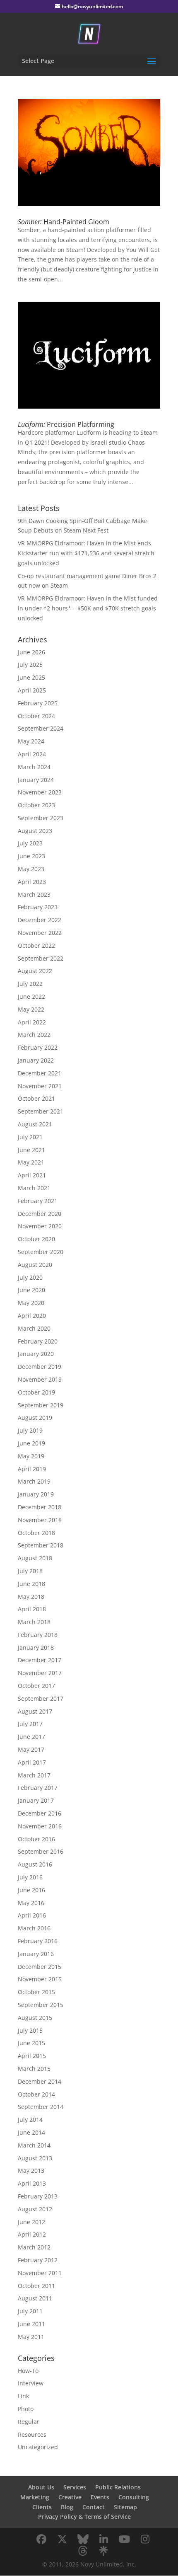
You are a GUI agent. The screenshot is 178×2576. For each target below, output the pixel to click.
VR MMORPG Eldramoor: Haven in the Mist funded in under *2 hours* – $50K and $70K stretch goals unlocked (88, 608)
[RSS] (103, 2551)
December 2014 (40, 2081)
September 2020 (41, 1252)
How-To (28, 2371)
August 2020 (35, 1265)
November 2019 (40, 1379)
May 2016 (31, 1903)
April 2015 (32, 2056)
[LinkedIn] (103, 2539)
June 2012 (31, 2222)
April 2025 (32, 690)
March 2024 (34, 767)
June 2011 (31, 2324)
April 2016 (32, 1915)
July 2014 (30, 2120)
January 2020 (36, 1354)
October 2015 (36, 1992)
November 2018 (40, 1520)
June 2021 (31, 1150)
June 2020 (31, 1290)
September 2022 (41, 958)
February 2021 (38, 1201)
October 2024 (36, 716)
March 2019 (34, 1481)
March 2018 (34, 1622)
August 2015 (35, 2018)
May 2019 (31, 1456)
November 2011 (40, 2273)
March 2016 (34, 1928)
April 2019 (32, 1469)
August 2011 (35, 2298)
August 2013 (35, 2158)
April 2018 (32, 1609)
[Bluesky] (83, 2539)
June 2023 (31, 856)
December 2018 (40, 1507)
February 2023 (38, 907)
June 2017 (31, 1737)
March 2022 (34, 1035)
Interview (31, 2383)
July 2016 (30, 1877)
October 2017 (36, 1686)
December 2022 (40, 920)
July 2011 (30, 2311)
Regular (29, 2422)
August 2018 (35, 1558)
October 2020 (36, 1239)
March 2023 (34, 895)
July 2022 (30, 984)
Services (75, 2487)
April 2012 (32, 2234)
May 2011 (31, 2337)
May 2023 (31, 869)
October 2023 (36, 805)
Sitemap (125, 2507)
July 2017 (30, 1724)
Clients (42, 2507)
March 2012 (34, 2247)
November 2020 (40, 1226)
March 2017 (34, 1775)
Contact (94, 2507)
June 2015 (31, 2043)
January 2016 (36, 1954)
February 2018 (38, 1635)
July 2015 (30, 2030)
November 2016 (40, 1826)
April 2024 (32, 754)
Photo (26, 2409)
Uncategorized (38, 2447)
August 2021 (35, 1124)
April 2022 (32, 1022)
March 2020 (34, 1328)
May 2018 (31, 1597)
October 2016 (36, 1839)
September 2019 (41, 1405)
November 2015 (40, 1979)
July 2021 (30, 1137)
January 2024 (36, 780)
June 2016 (31, 1890)
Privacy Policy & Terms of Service (84, 2517)
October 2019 (36, 1392)
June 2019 (31, 1443)
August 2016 (35, 1864)
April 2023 (32, 882)
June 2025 (31, 677)
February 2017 (38, 1788)
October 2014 (36, 2094)
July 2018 (30, 1571)
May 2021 (31, 1162)
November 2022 (40, 933)
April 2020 (32, 1316)
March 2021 (34, 1188)
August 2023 (35, 831)
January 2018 (36, 1648)
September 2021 (41, 1111)
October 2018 (36, 1533)
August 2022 (35, 971)
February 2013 (38, 2196)
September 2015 (41, 2005)
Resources (32, 2434)
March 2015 (34, 2069)
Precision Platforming (66, 424)
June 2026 (31, 652)
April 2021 (32, 1175)
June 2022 (31, 996)
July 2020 (30, 1277)
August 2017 (35, 1711)
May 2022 (31, 1009)
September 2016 (41, 1851)
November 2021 (40, 1086)
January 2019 (36, 1494)
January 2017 (36, 1800)
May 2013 (31, 2170)
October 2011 (36, 2286)
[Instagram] (145, 2539)
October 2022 (36, 945)
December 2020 (40, 1214)
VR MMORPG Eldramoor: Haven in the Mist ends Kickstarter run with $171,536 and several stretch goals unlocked (86, 553)
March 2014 (34, 2145)
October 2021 (36, 1098)
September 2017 (41, 1698)
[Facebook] (41, 2539)
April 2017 (32, 1762)
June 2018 (31, 1584)
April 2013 (32, 2183)
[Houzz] (83, 2551)
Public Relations (118, 2487)
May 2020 (31, 1303)
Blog (67, 2507)
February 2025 (38, 703)
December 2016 (40, 1813)
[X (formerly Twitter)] (62, 2539)
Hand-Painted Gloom (64, 222)
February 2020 (38, 1341)
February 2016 (38, 1941)
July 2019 (30, 1430)
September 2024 (41, 728)
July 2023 (30, 843)
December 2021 (40, 1073)
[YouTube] (124, 2539)
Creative (70, 2497)
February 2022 (38, 1047)
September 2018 (41, 1545)
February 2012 (38, 2260)
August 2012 (35, 2209)
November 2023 (40, 792)
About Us (41, 2487)
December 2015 (40, 1967)
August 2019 (35, 1418)
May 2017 (31, 1749)
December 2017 (40, 1660)
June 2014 (31, 2132)
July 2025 (30, 665)
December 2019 (40, 1367)
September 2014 (41, 2107)
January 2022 (36, 1060)
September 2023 (41, 818)
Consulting (134, 2497)
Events (100, 2497)
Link (23, 2396)
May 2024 (31, 741)
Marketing (35, 2497)
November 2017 (40, 1673)
